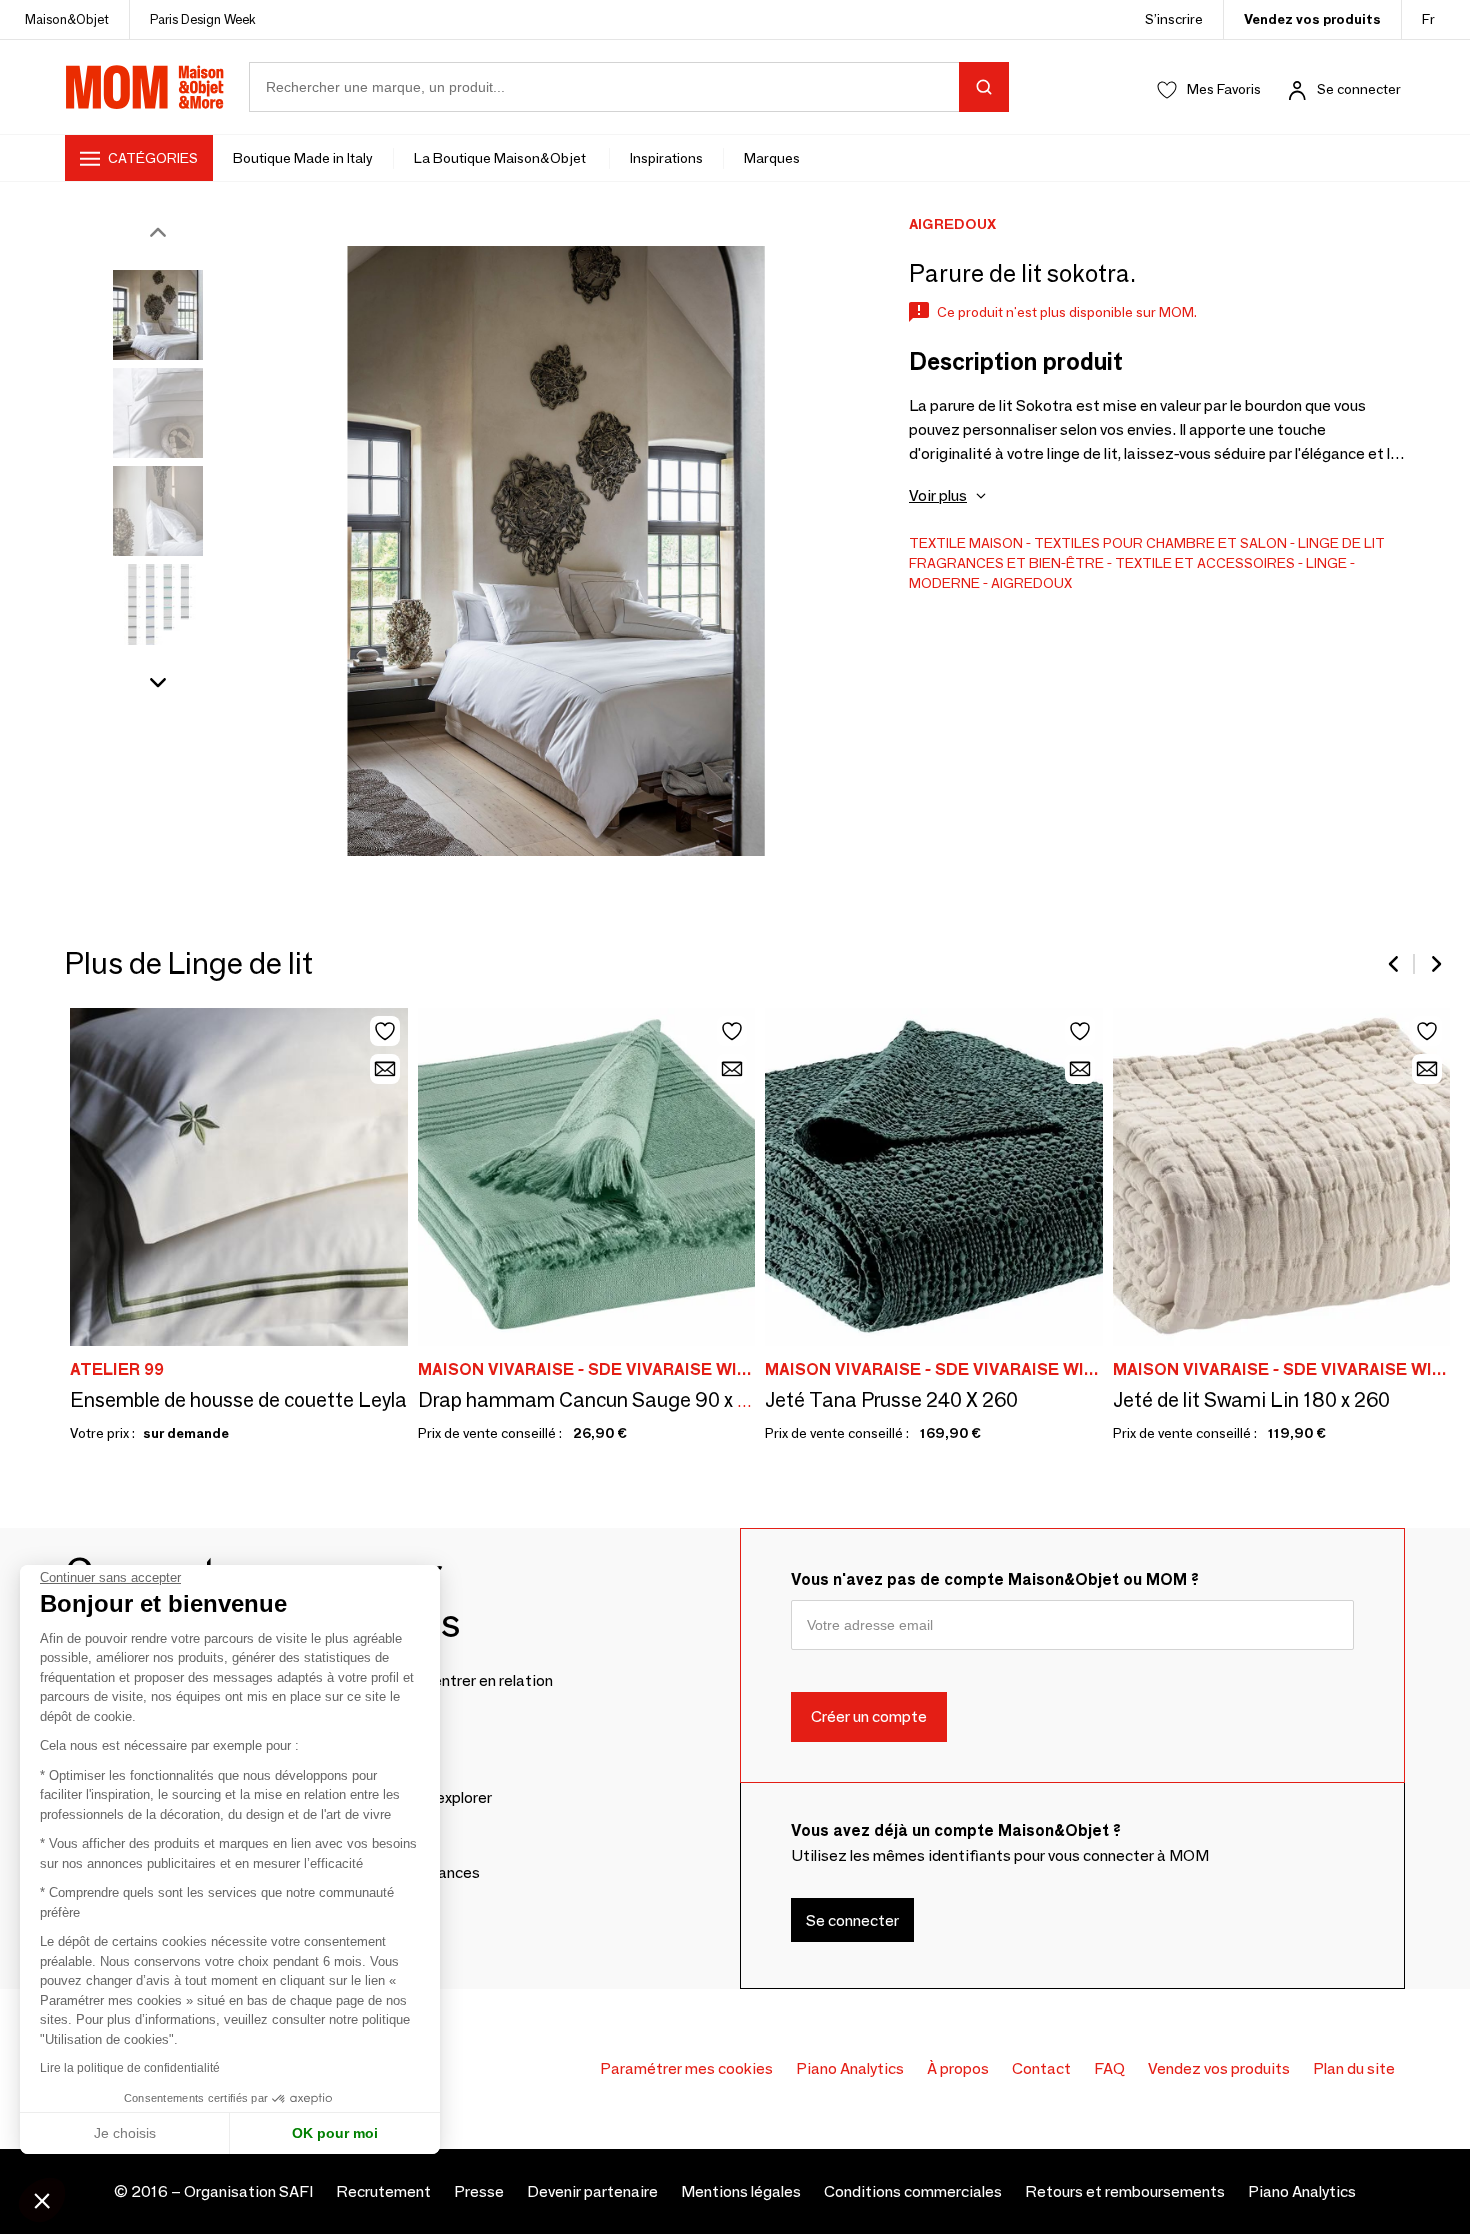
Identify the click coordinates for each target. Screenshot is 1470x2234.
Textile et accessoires (1205, 563)
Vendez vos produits (1312, 19)
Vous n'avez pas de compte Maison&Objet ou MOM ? (995, 1579)
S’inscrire (1174, 19)
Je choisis (125, 2133)
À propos (958, 2068)
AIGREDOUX (1031, 583)
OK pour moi (335, 2133)
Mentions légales (741, 2191)
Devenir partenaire (592, 2191)
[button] (42, 2200)
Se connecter (1359, 89)
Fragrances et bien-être (1006, 563)
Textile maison (966, 543)
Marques (772, 158)
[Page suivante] (1435, 964)
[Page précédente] (1395, 964)
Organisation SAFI (248, 2191)
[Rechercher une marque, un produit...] (984, 87)
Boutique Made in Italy (303, 158)
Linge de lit (1341, 543)
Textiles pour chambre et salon (1160, 543)
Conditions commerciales (913, 2191)
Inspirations (666, 158)
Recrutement (383, 2191)
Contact (1041, 2068)
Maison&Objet (67, 19)
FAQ (1109, 2068)
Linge (1326, 563)
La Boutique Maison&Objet (501, 158)
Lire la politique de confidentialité (130, 2068)
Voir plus (938, 495)
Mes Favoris (1224, 89)
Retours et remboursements (1125, 2191)
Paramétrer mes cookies (686, 2068)
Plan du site (1354, 2068)
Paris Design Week (203, 19)
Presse (479, 2191)
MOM (145, 87)
